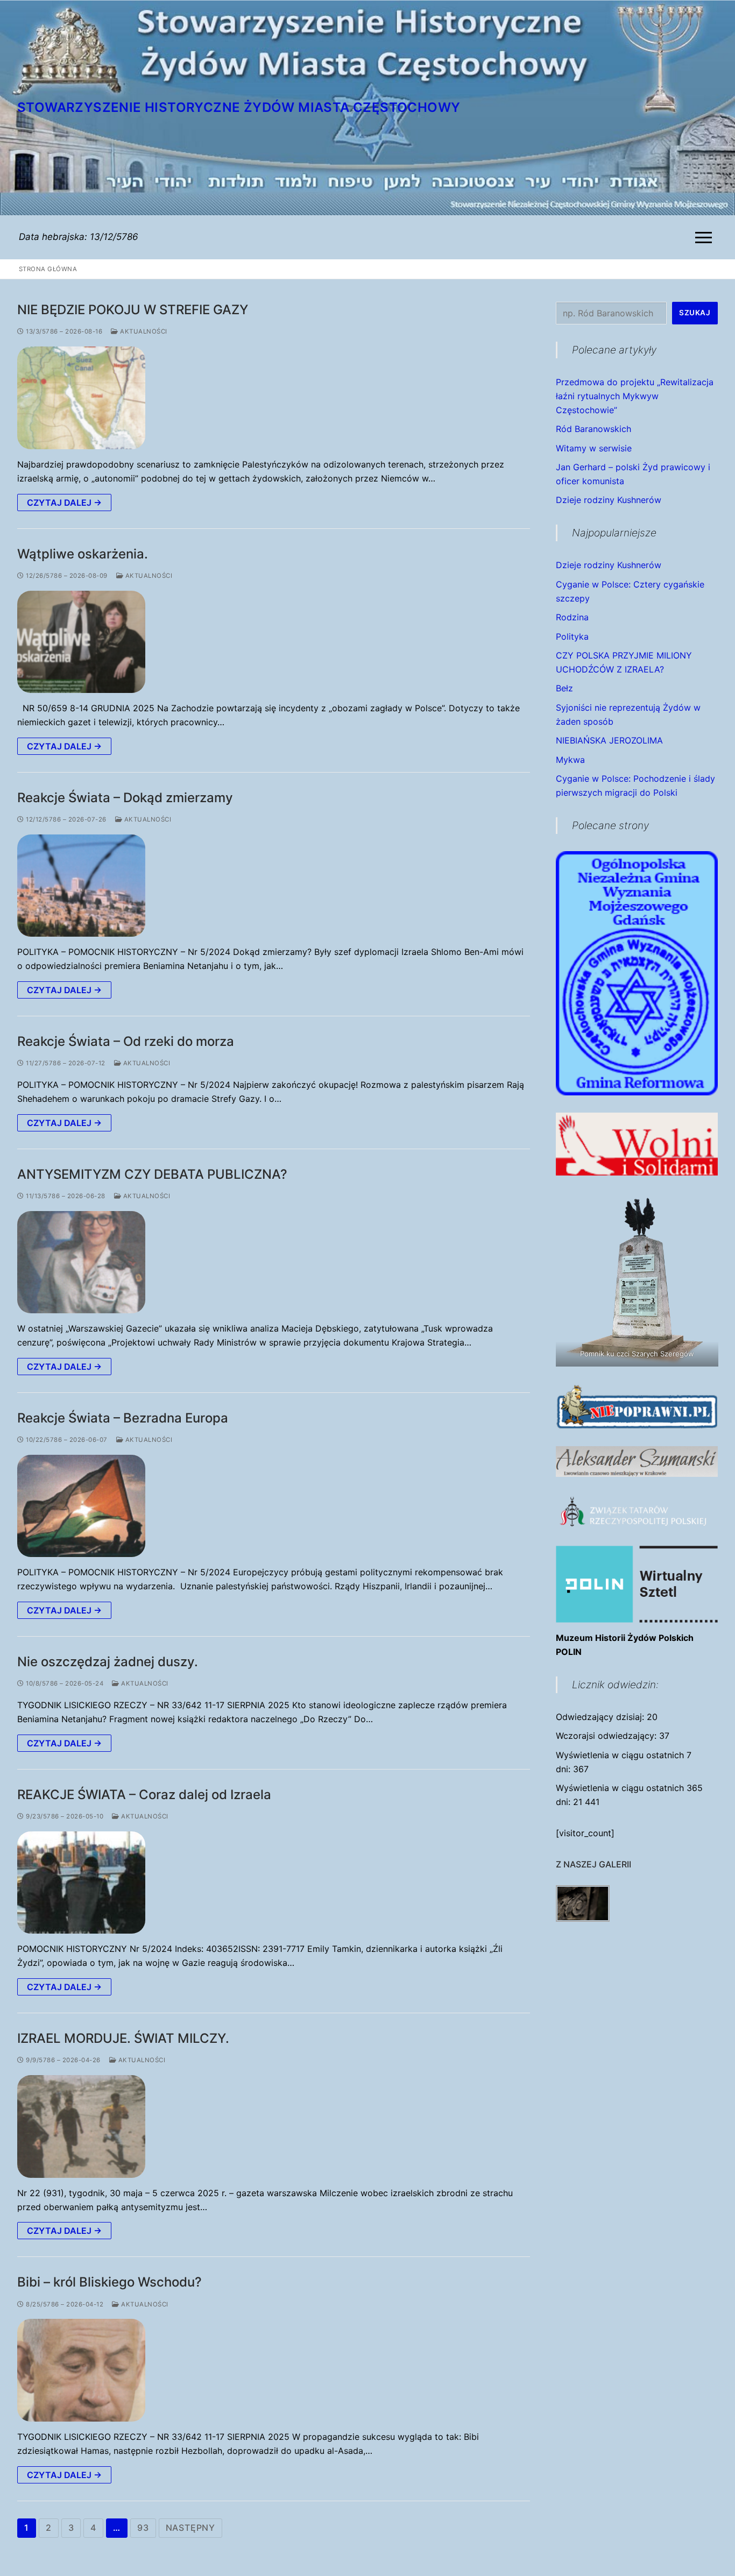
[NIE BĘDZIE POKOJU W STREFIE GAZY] (81, 398)
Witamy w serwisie (594, 448)
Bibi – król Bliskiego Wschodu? (109, 2282)
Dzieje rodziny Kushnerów (609, 500)
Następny (190, 2528)
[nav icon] (706, 237)
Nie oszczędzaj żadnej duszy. (108, 1662)
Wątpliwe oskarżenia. (83, 554)
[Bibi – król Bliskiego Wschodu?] (81, 2370)
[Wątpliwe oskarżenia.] (81, 642)
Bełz (564, 688)
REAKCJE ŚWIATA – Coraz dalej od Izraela (144, 1795)
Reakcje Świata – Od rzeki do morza (126, 1041)
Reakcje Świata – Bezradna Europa (123, 1418)
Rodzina (572, 617)
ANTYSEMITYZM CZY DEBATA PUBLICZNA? (152, 1174)
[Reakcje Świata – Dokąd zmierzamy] (81, 886)
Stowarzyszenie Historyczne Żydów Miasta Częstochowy (239, 107)
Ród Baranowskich (593, 429)
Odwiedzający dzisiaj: (601, 1717)
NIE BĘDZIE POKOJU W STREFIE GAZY (133, 310)
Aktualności (143, 331)
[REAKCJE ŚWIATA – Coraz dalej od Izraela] (81, 1883)
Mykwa (570, 760)
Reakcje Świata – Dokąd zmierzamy (125, 798)
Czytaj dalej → (64, 503)
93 (143, 2528)
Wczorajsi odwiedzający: (607, 1736)
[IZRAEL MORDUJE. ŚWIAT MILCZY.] (81, 2126)
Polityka (572, 636)
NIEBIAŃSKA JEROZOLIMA (609, 740)
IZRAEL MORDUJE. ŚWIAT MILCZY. (123, 2038)
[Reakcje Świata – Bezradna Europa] (81, 1506)
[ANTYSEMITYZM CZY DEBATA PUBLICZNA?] (81, 1262)
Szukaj (695, 313)
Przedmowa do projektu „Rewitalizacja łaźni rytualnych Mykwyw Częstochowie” (635, 396)
